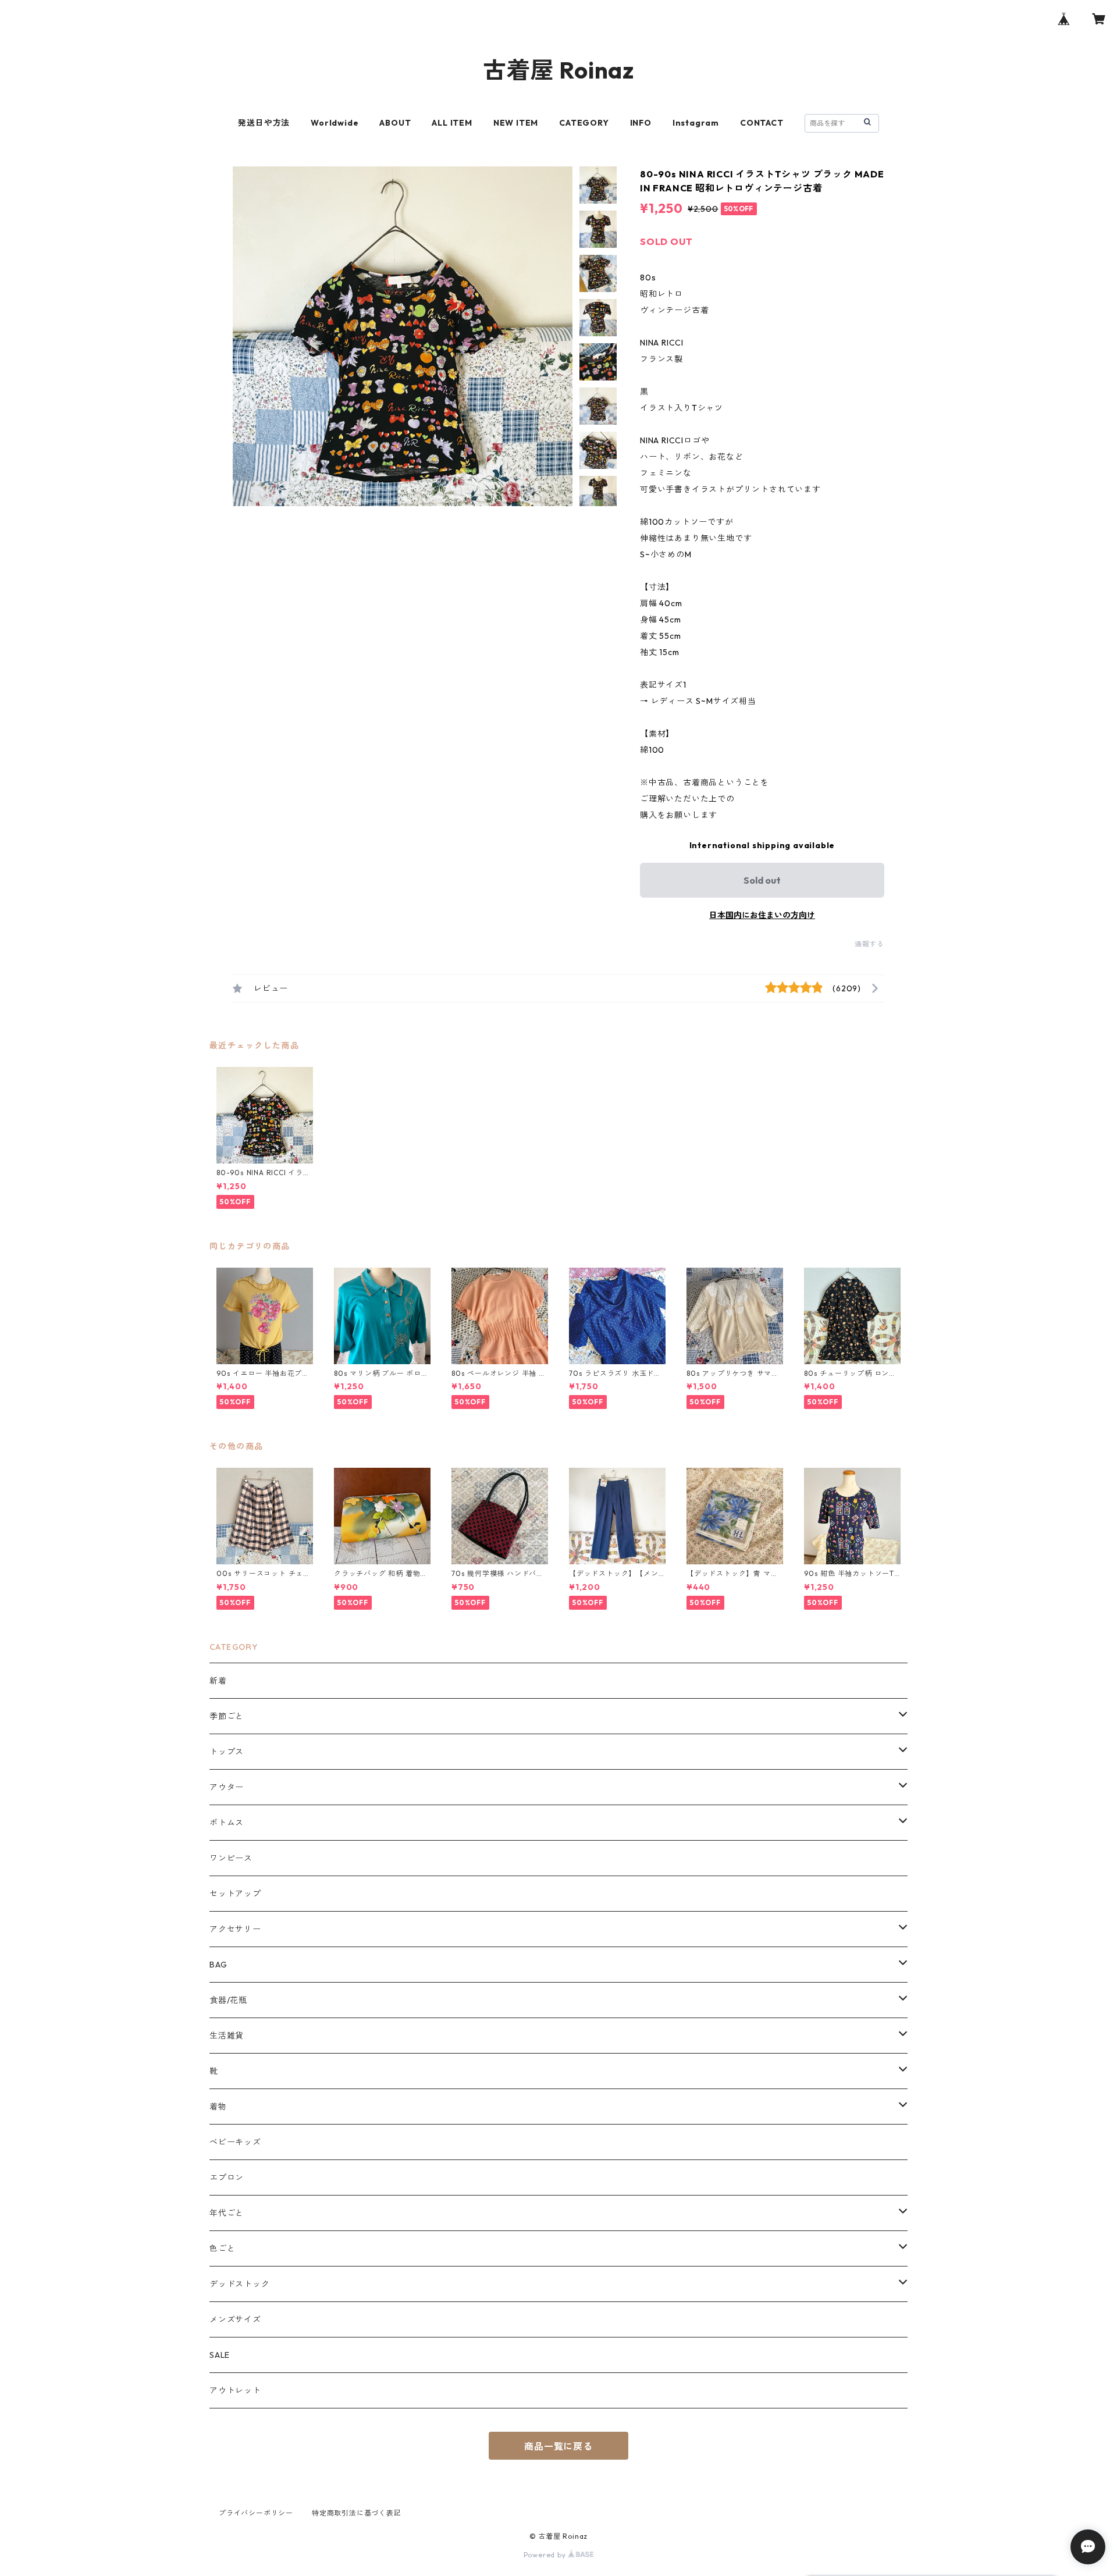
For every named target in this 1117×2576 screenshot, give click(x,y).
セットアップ (235, 1894)
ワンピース (231, 1858)
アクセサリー (235, 1929)
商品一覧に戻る (558, 2446)
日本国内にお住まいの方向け (762, 915)
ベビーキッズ (235, 2142)
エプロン (227, 2177)
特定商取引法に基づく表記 (357, 2513)
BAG (218, 1965)
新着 (218, 1681)
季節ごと (227, 1716)
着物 (218, 2107)
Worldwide (335, 123)
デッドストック (240, 2284)
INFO (641, 123)
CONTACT (762, 123)
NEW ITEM (516, 123)
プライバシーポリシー (256, 2513)
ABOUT (395, 123)
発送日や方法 (264, 123)
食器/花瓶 (228, 2000)
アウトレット (235, 2390)
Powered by (546, 2555)
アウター (227, 1787)
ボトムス (227, 1823)
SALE (220, 2355)
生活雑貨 (227, 2036)
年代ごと (227, 2213)
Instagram (696, 123)
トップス (227, 1752)
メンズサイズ (235, 2319)
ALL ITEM (452, 123)
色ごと (222, 2248)
